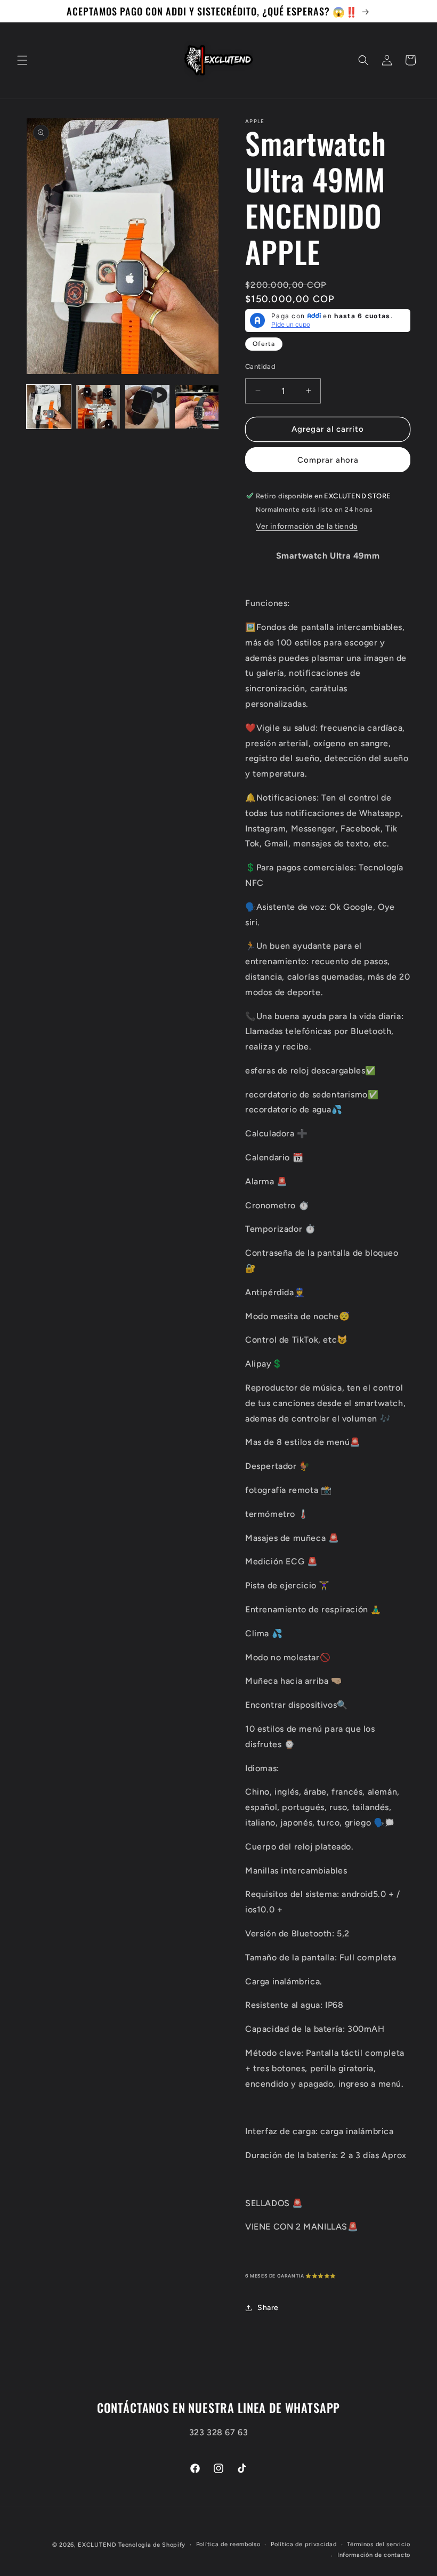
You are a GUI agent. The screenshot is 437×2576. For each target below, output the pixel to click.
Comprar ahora (328, 460)
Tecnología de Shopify (152, 2545)
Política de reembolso (228, 2544)
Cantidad (260, 366)
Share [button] (268, 2308)
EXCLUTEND (97, 2545)
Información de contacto (374, 2555)
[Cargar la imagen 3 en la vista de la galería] (197, 407)
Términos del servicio (379, 2544)
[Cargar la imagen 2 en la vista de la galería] (98, 407)
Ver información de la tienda (307, 526)
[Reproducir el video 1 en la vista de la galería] (147, 407)
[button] (22, 60)
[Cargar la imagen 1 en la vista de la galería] (49, 407)
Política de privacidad (304, 2544)
